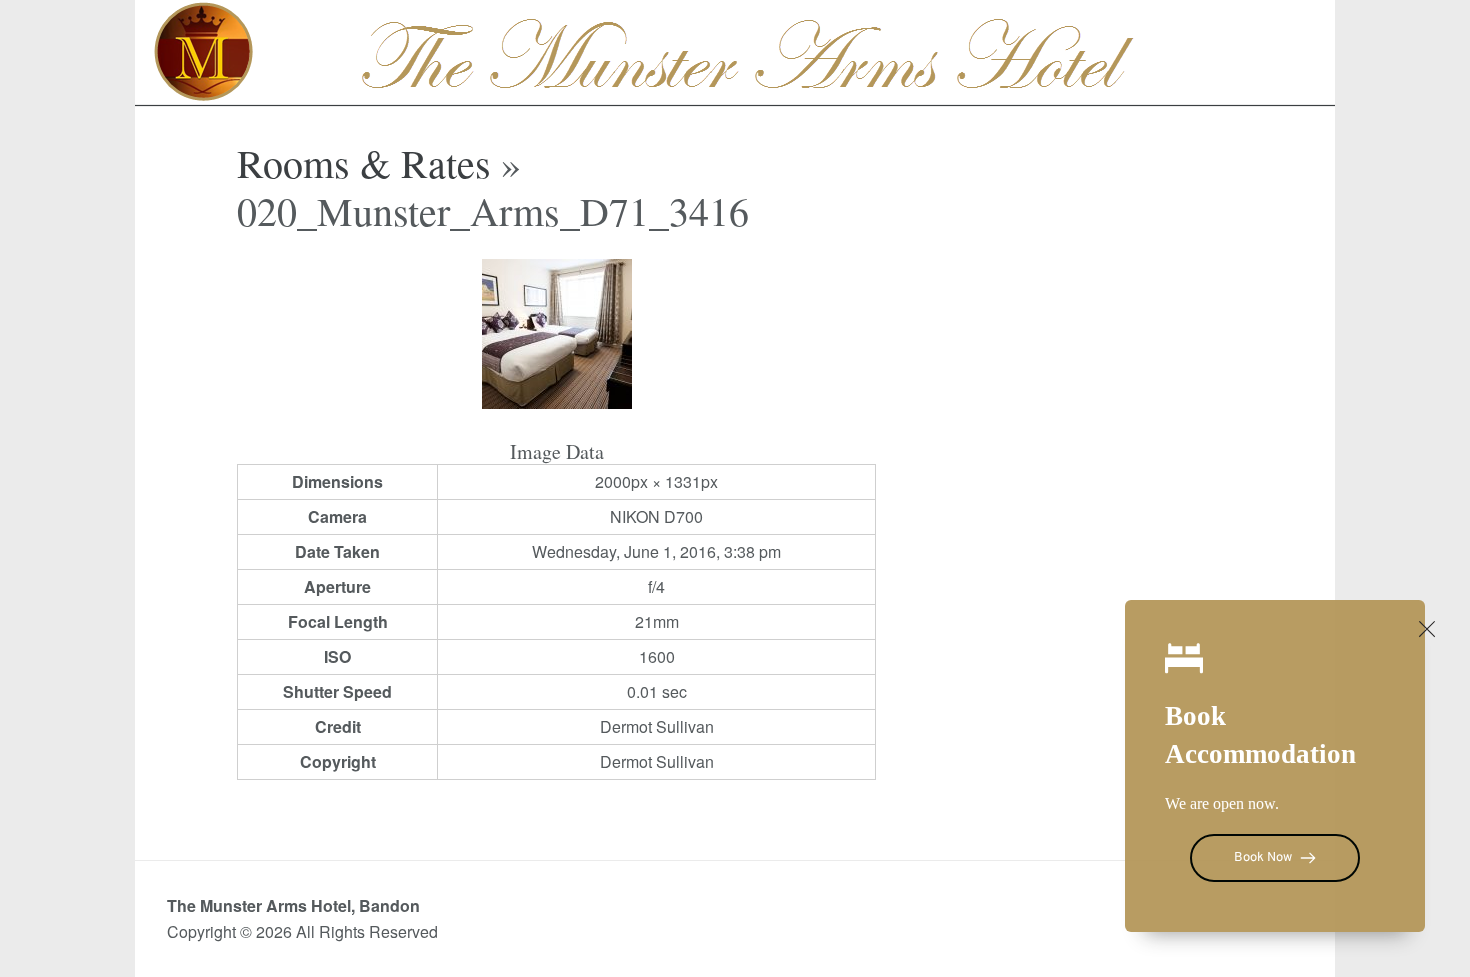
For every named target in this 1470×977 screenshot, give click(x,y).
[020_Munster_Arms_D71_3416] (557, 402)
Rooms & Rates (364, 162)
